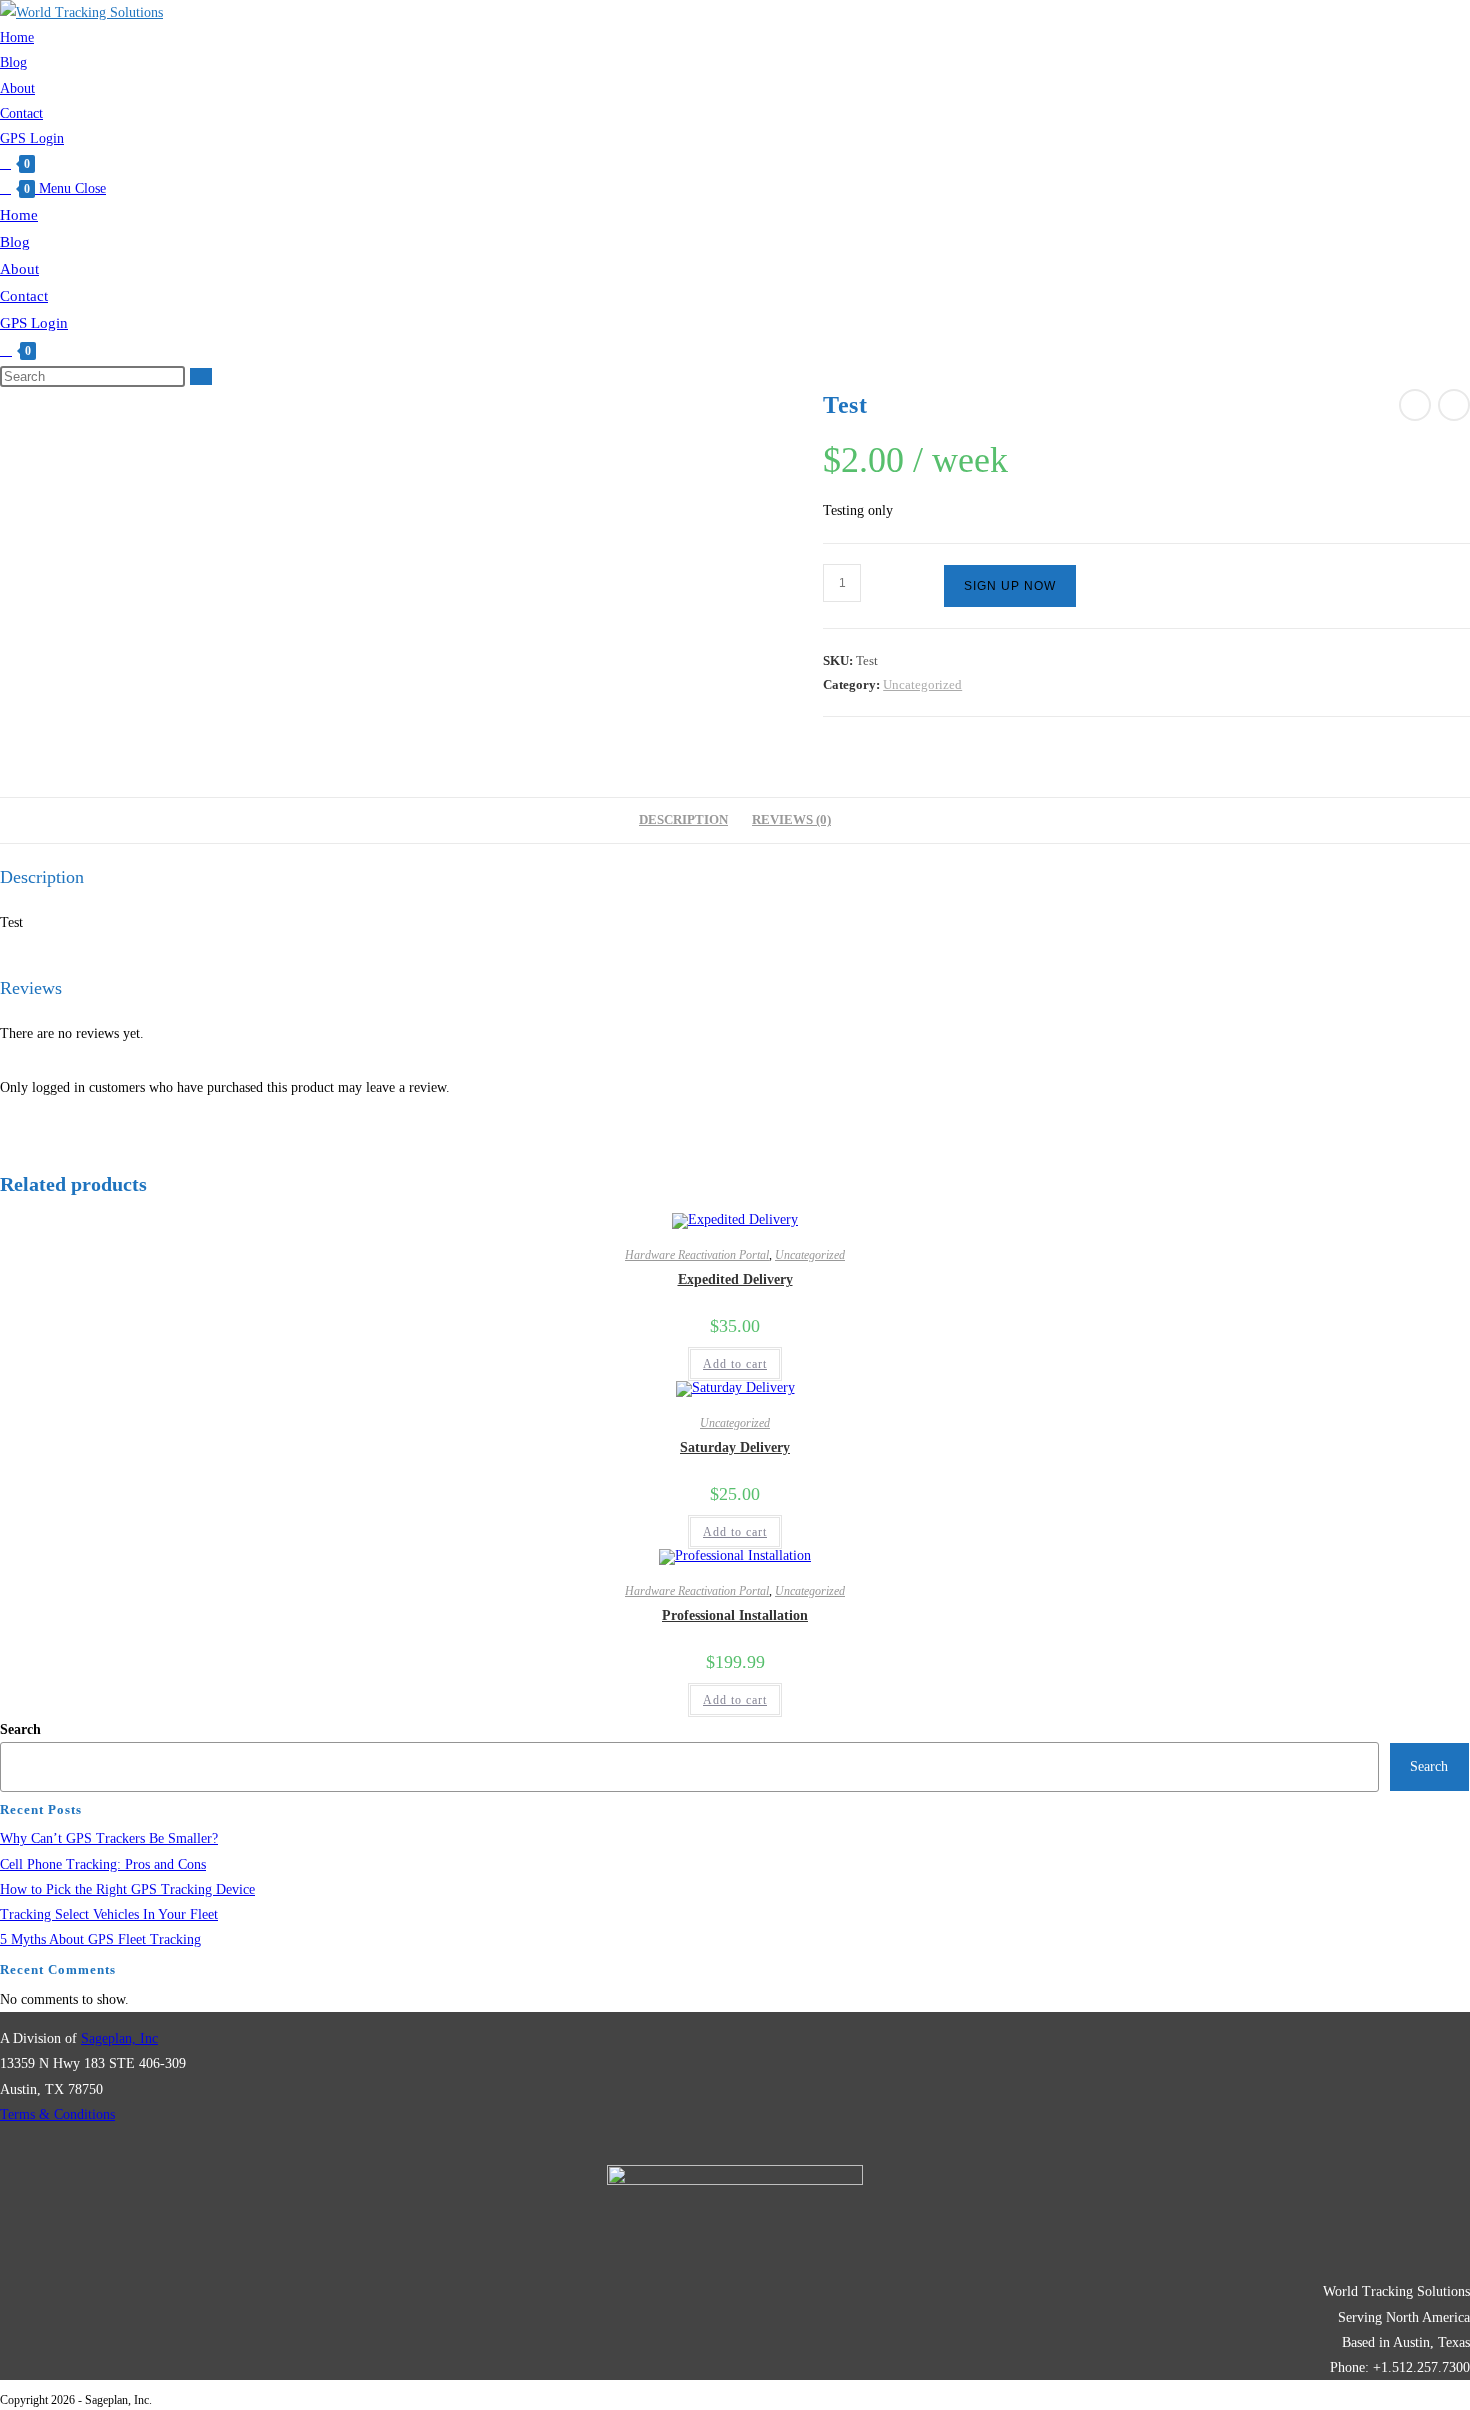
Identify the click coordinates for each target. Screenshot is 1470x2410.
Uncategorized (922, 684)
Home (19, 215)
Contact (24, 296)
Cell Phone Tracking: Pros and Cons (103, 1864)
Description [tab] (683, 820)
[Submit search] (201, 376)
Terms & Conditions (57, 2114)
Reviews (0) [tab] (791, 820)
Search (20, 1729)
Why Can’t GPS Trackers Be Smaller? (109, 1838)
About (19, 269)
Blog (15, 242)
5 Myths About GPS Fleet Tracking (100, 1939)
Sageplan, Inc (119, 2038)
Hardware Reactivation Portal (697, 1255)
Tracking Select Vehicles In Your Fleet (109, 1914)
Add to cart (735, 1364)
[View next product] (1454, 405)
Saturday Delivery (735, 1447)
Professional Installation (735, 1615)
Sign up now (1010, 586)
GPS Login (34, 323)
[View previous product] (1415, 405)
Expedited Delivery (735, 1279)
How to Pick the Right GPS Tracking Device (127, 1889)
